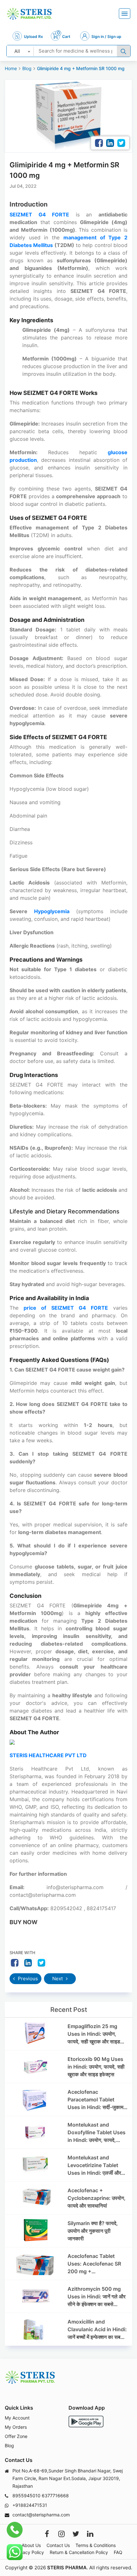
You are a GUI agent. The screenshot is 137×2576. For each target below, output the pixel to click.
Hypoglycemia (52, 911)
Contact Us (58, 2545)
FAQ (118, 2552)
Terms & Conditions (96, 2545)
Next (58, 1979)
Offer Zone (16, 2436)
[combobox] (20, 51)
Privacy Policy (29, 2552)
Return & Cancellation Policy (79, 2552)
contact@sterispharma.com (41, 2515)
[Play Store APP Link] (86, 2422)
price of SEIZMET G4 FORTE (66, 1308)
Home (11, 68)
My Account (17, 2418)
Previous (27, 1979)
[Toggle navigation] (125, 14)
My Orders (16, 2427)
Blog (27, 68)
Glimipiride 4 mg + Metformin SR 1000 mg (81, 68)
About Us (31, 2545)
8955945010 (26, 2496)
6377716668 (55, 2496)
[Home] (29, 14)
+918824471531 (30, 2505)
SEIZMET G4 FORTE (39, 215)
